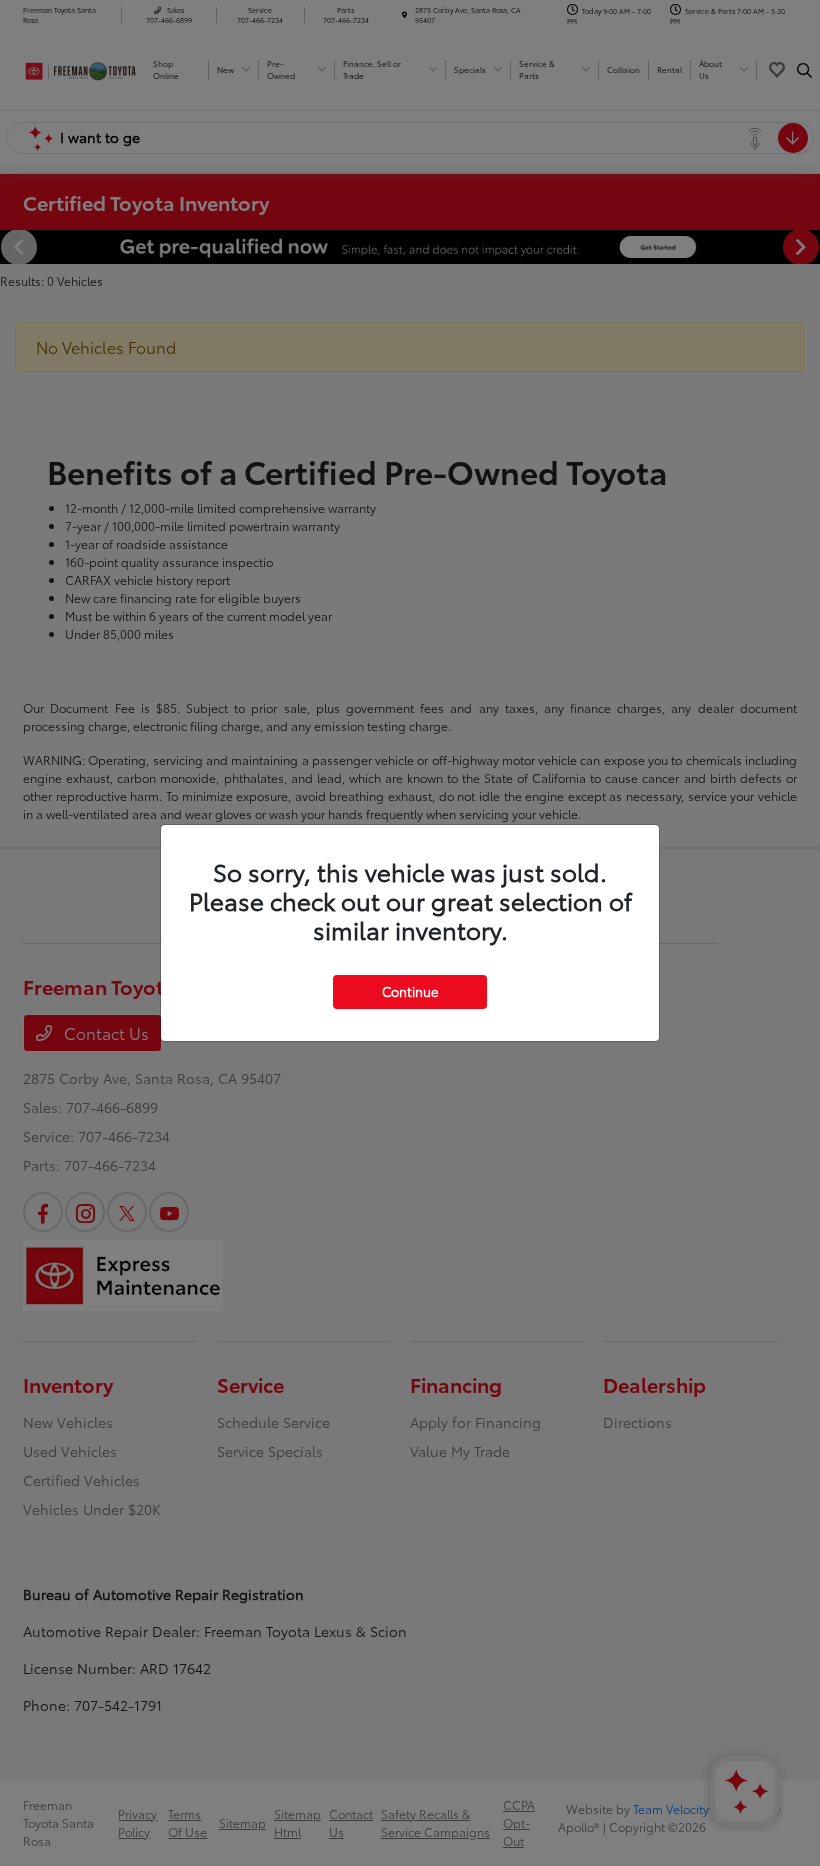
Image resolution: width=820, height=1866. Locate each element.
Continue (410, 991)
